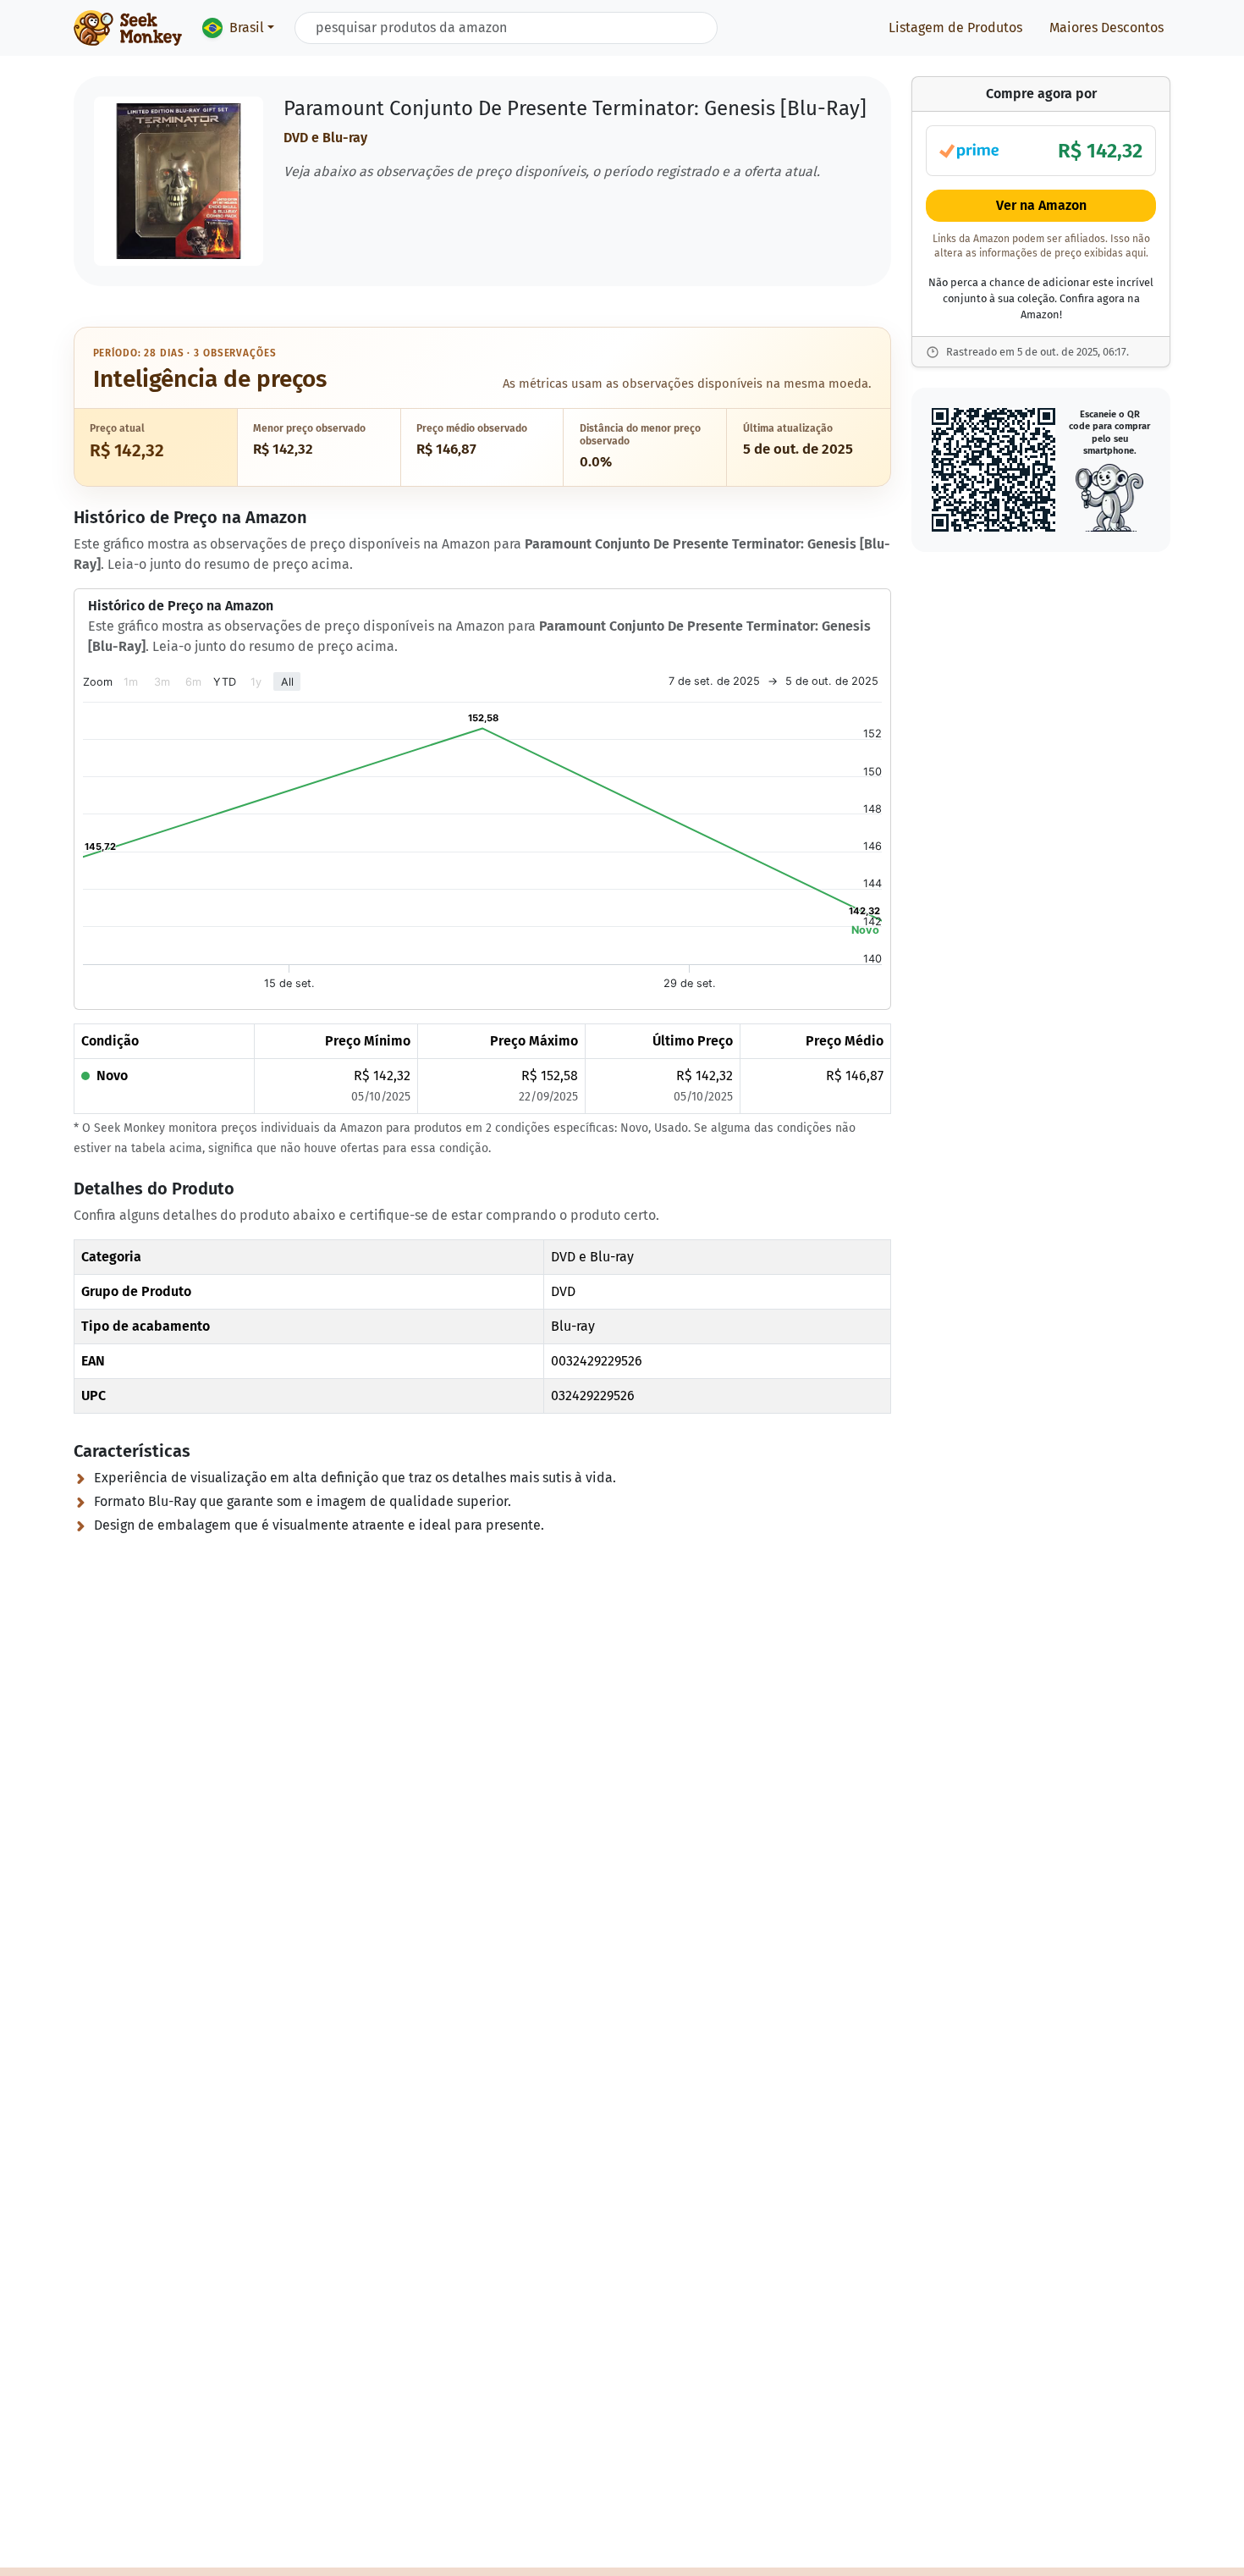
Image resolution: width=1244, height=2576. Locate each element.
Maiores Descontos (1106, 28)
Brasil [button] (247, 28)
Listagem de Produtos (955, 28)
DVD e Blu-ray (325, 138)
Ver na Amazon (1041, 206)
